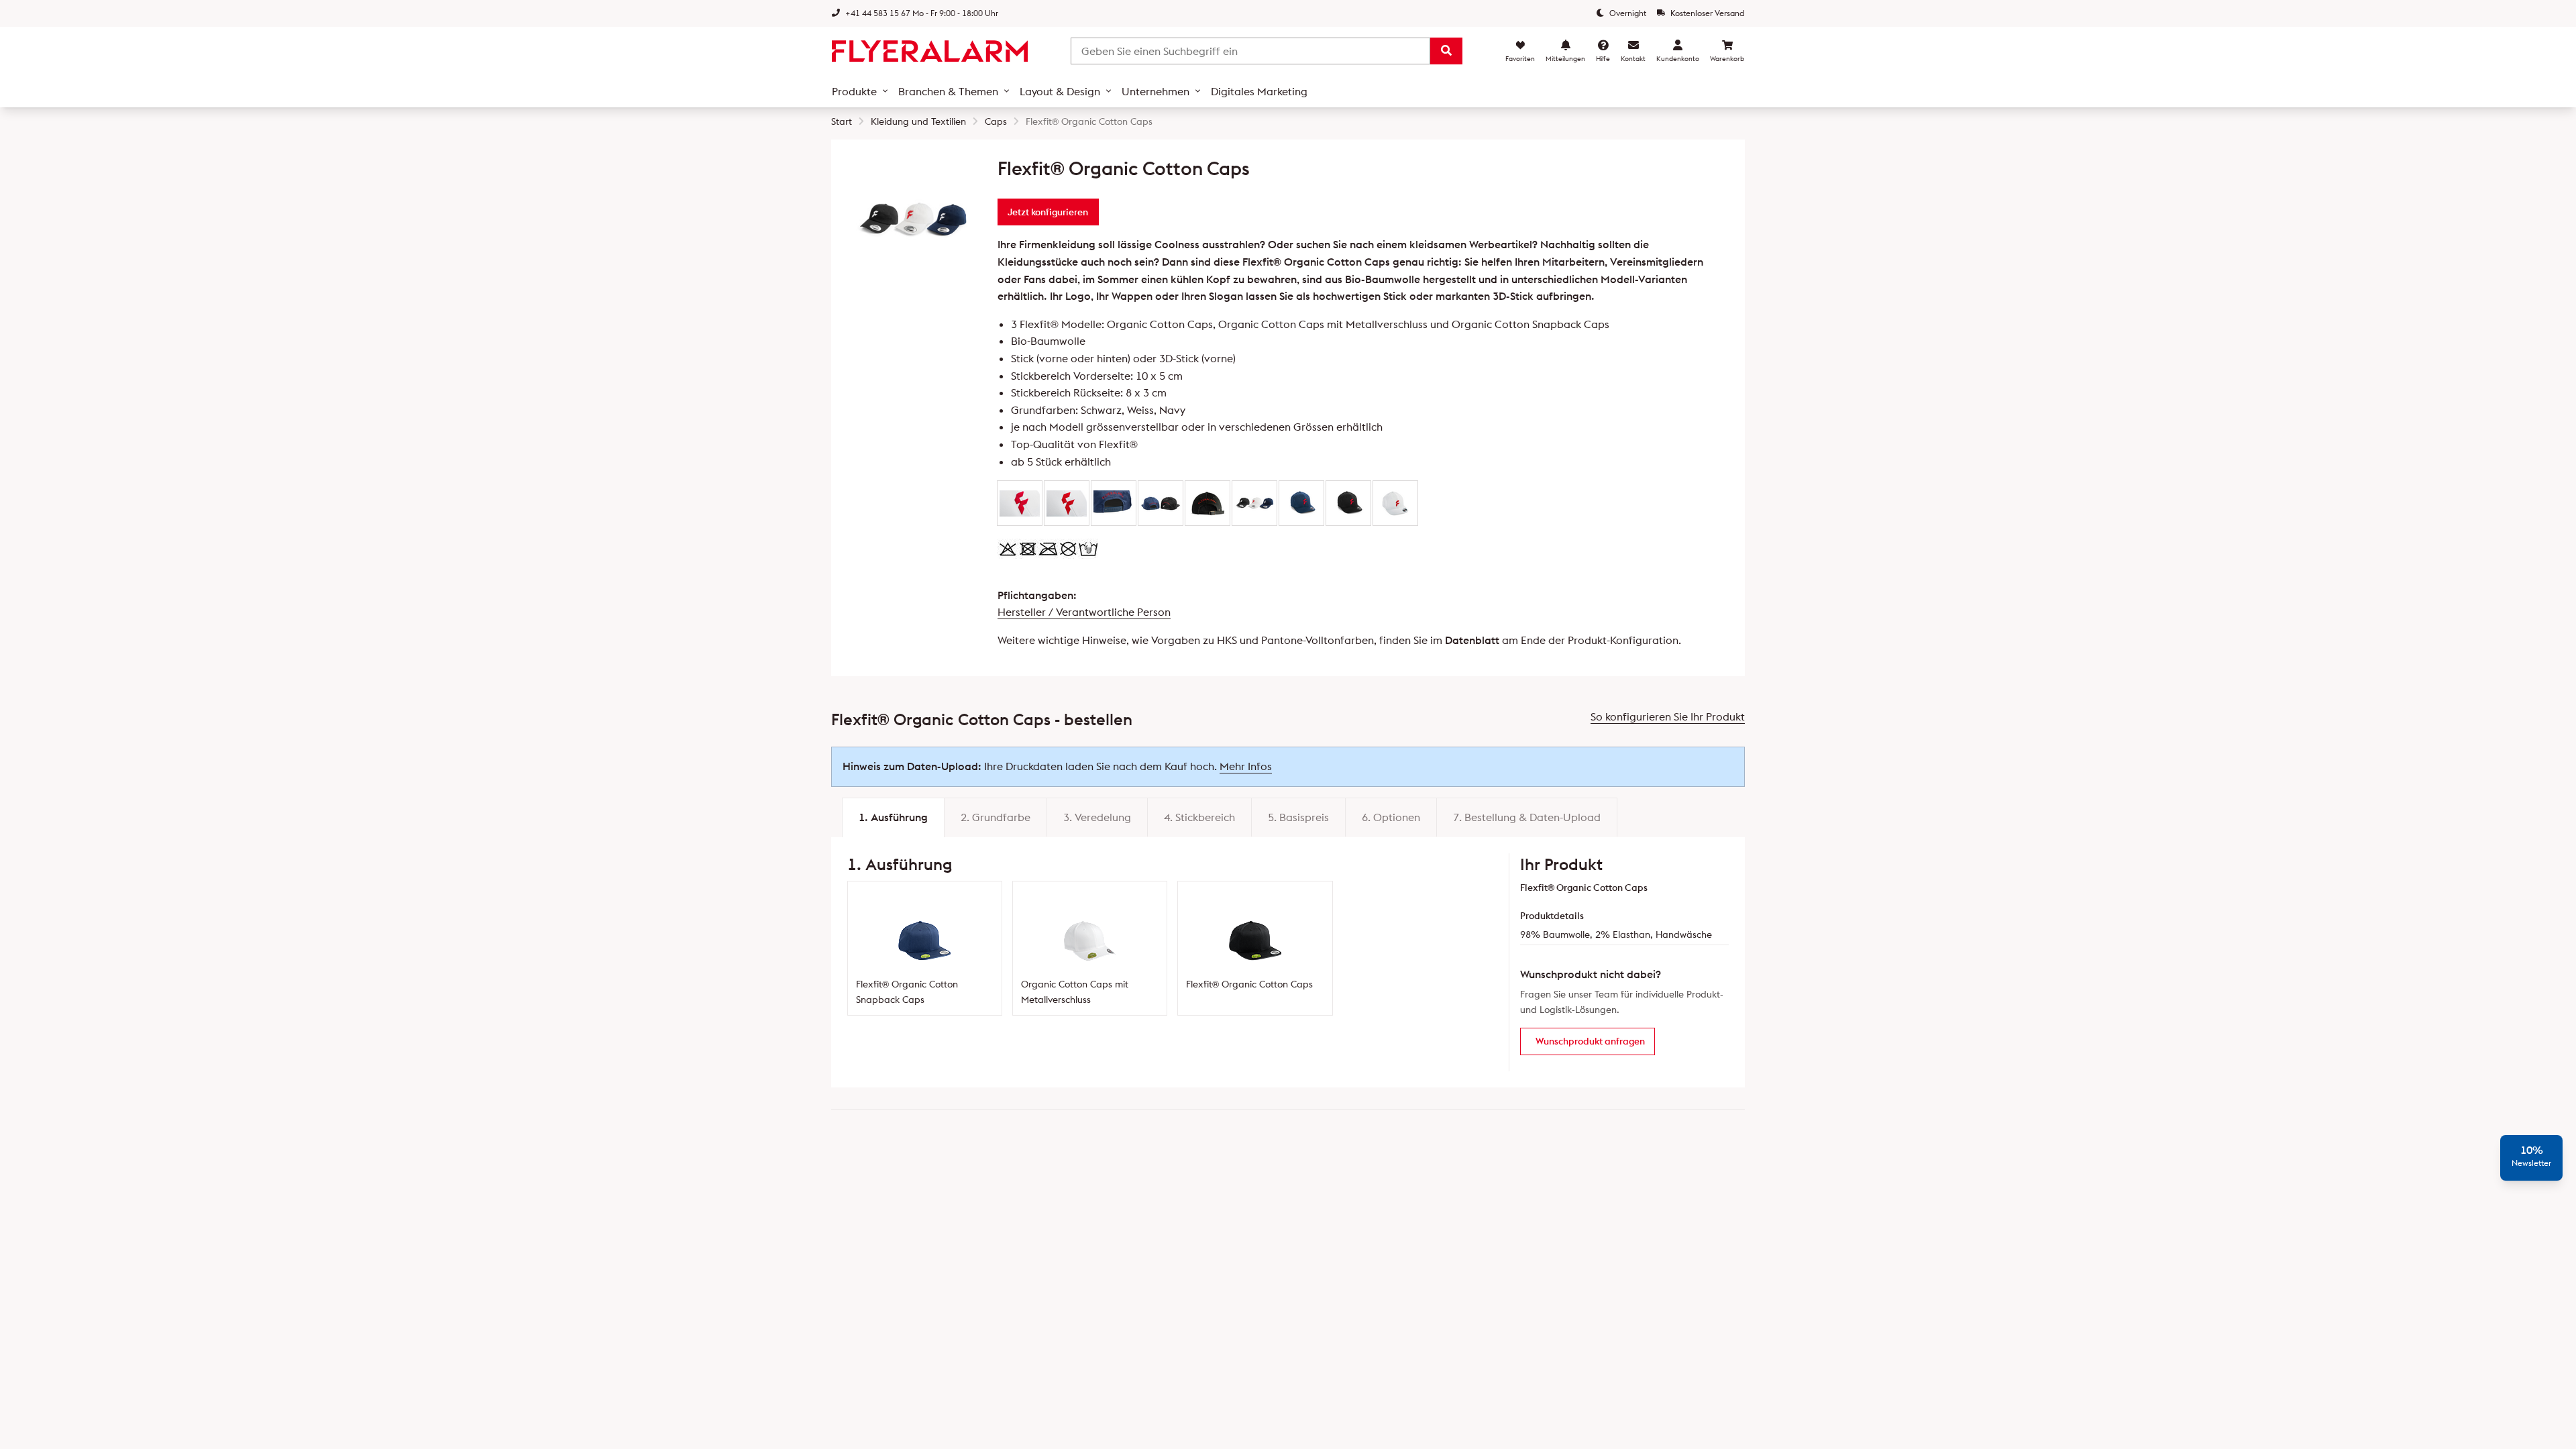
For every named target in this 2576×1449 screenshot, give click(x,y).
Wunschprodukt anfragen (1590, 1041)
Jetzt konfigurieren (1048, 212)
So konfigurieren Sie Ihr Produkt (1668, 716)
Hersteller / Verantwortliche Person (1084, 612)
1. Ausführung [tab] (893, 817)
